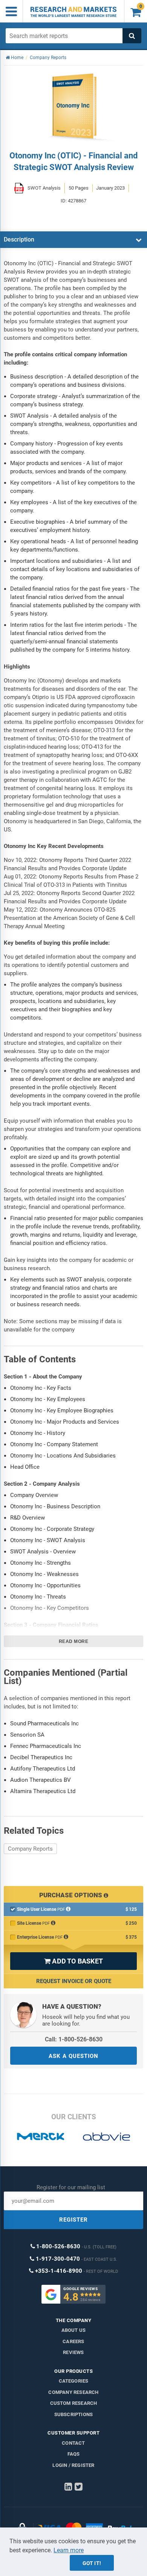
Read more (74, 1641)
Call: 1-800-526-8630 (74, 2039)
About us (74, 2330)
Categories (74, 2381)
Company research (73, 2392)
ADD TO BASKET (73, 1961)
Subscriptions (74, 2414)
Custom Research (74, 2403)
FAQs (74, 2454)
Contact (73, 2443)
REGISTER (73, 2220)
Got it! (92, 2563)
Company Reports (30, 1849)
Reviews (73, 2352)
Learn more (69, 2550)
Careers (73, 2341)
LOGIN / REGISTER (73, 2465)
